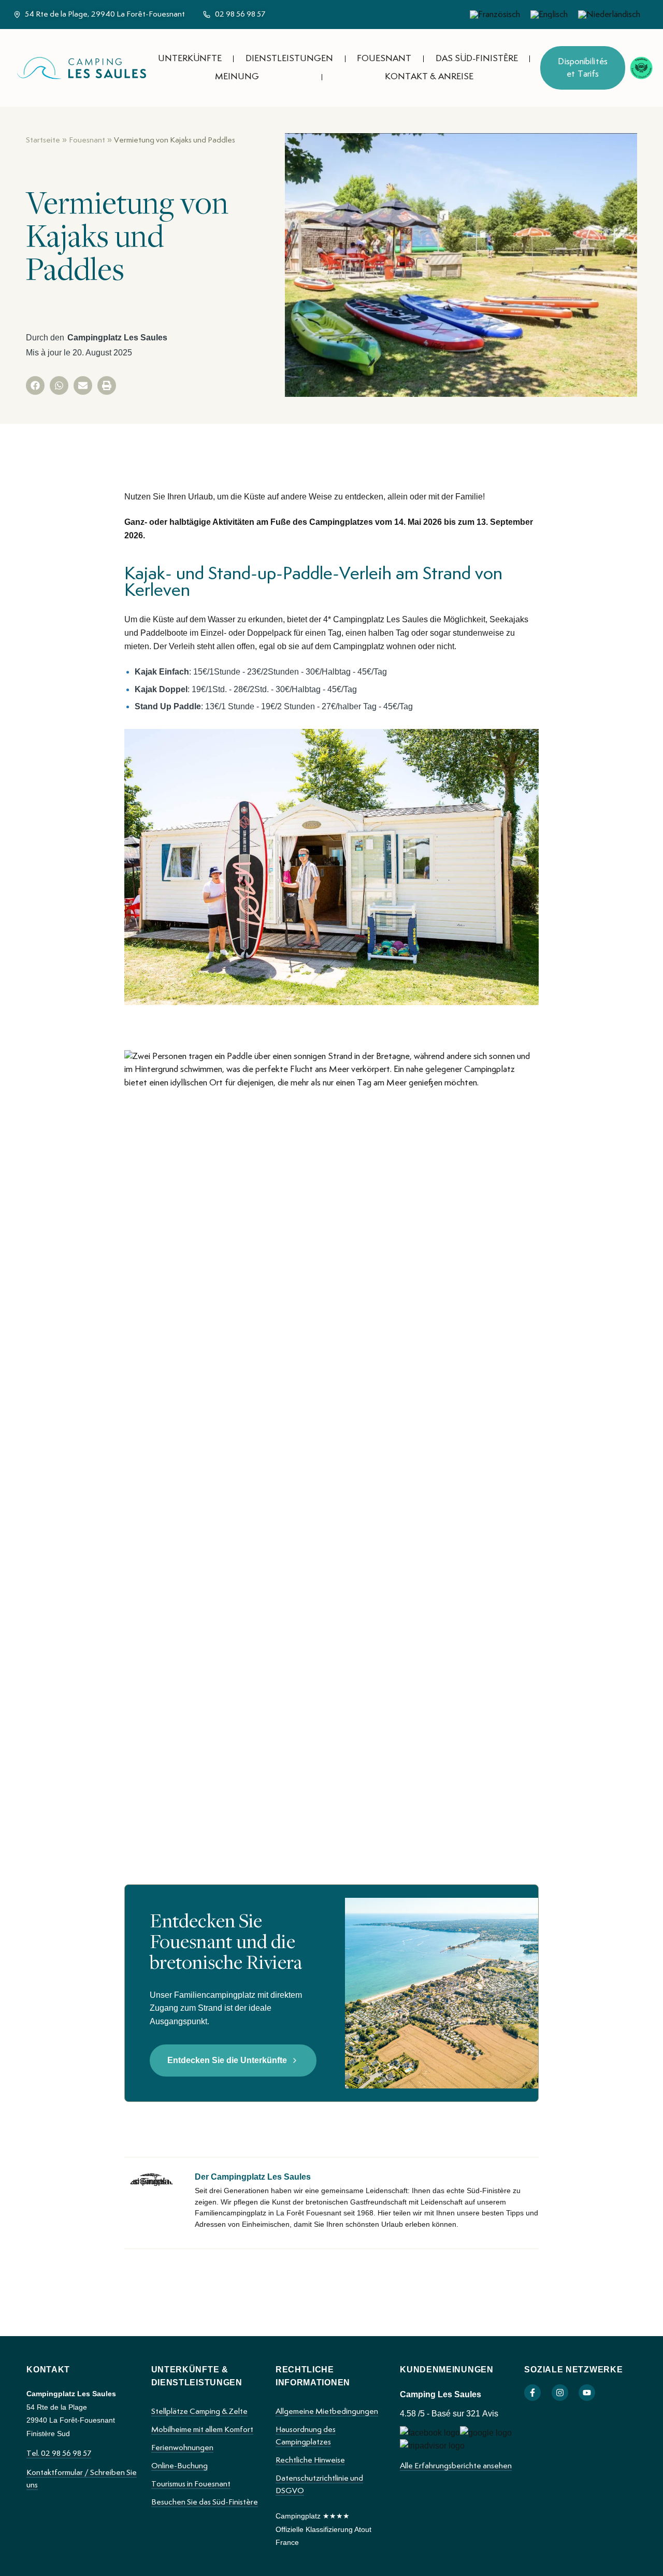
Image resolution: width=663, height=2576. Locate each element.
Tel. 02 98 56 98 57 (59, 2454)
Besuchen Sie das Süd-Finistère (205, 2502)
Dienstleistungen (289, 59)
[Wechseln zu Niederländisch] (609, 15)
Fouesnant (384, 59)
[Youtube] (587, 2393)
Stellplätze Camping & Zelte (199, 2412)
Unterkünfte (190, 59)
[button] (35, 385)
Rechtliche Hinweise (310, 2460)
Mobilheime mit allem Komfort (202, 2430)
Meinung (237, 77)
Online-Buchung (179, 2466)
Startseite (43, 140)
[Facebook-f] (532, 2393)
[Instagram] (560, 2393)
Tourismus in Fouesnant (191, 2484)
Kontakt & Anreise (429, 77)
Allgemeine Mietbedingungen (327, 2412)
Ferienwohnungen (182, 2448)
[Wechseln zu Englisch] (549, 15)
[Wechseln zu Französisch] (495, 15)
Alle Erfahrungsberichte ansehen (456, 2466)
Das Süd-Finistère (477, 59)
